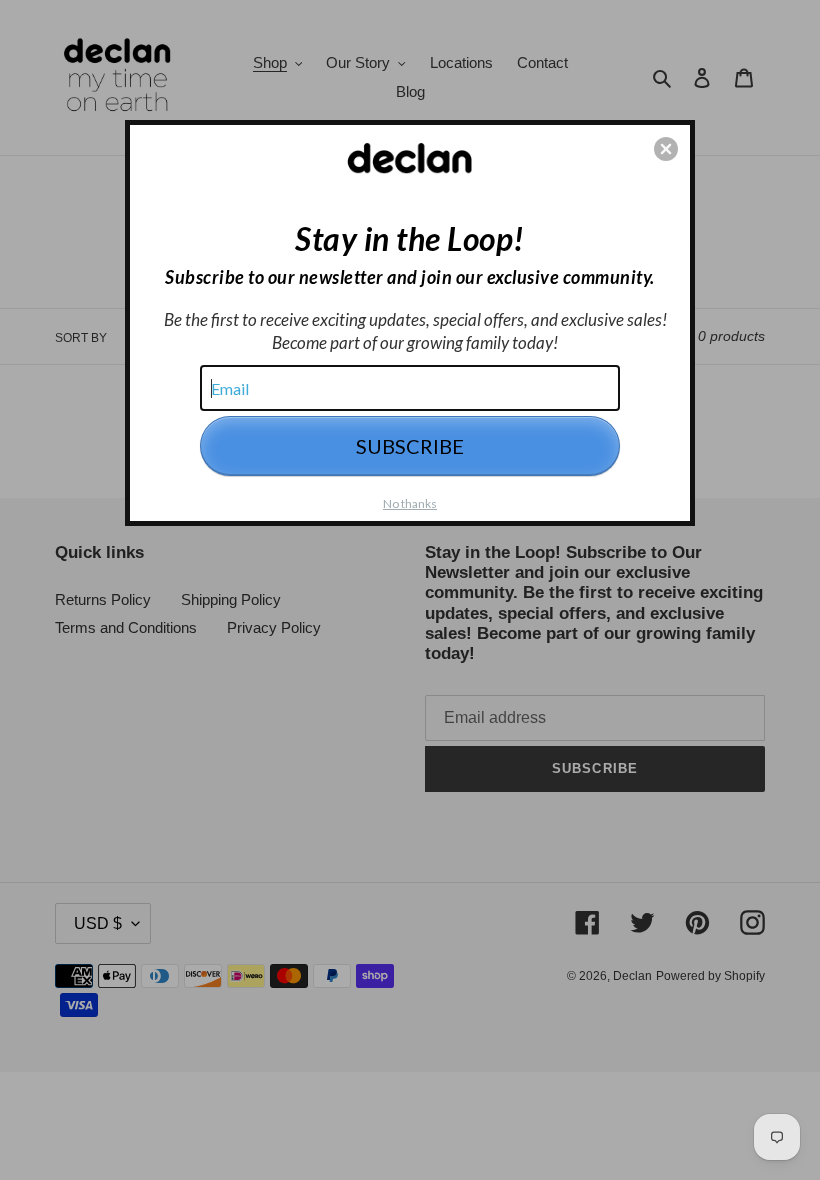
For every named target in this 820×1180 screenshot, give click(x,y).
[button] (666, 149)
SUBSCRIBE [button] (410, 446)
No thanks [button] (410, 503)
